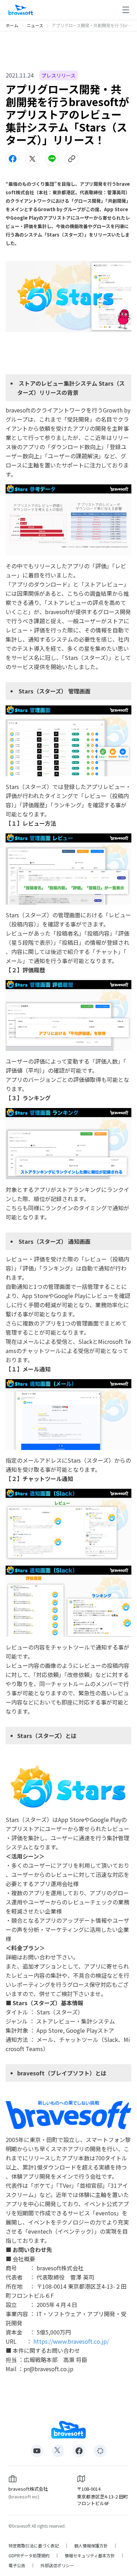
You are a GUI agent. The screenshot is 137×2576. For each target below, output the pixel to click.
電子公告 (17, 2565)
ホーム (12, 25)
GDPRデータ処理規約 (29, 2556)
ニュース (35, 25)
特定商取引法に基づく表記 (34, 2546)
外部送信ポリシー (57, 2565)
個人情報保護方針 (91, 2546)
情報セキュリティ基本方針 (90, 2556)
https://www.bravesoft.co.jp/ (71, 2341)
